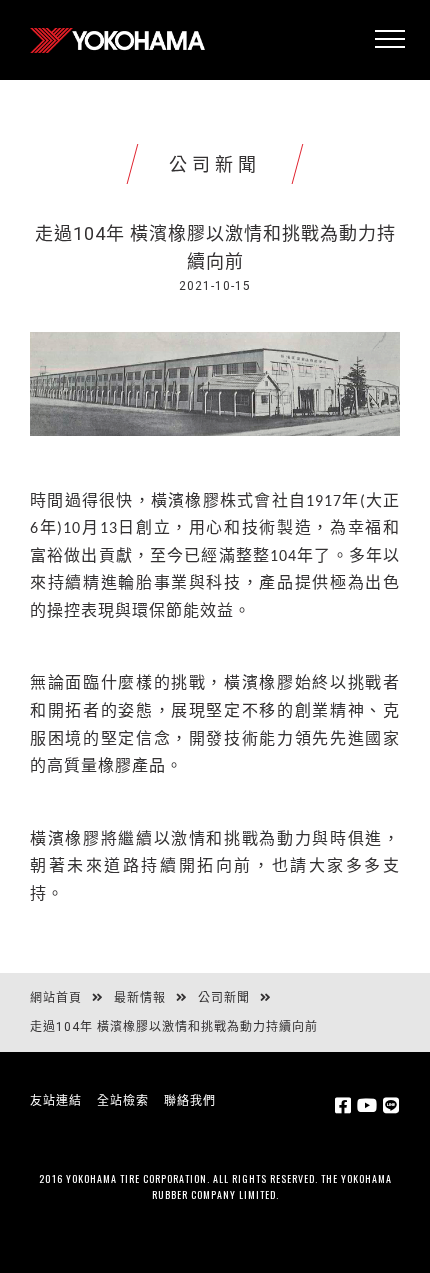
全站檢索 (123, 1101)
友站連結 (56, 1101)
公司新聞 (224, 998)
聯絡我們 (190, 1101)
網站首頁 (56, 998)
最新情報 (140, 998)
